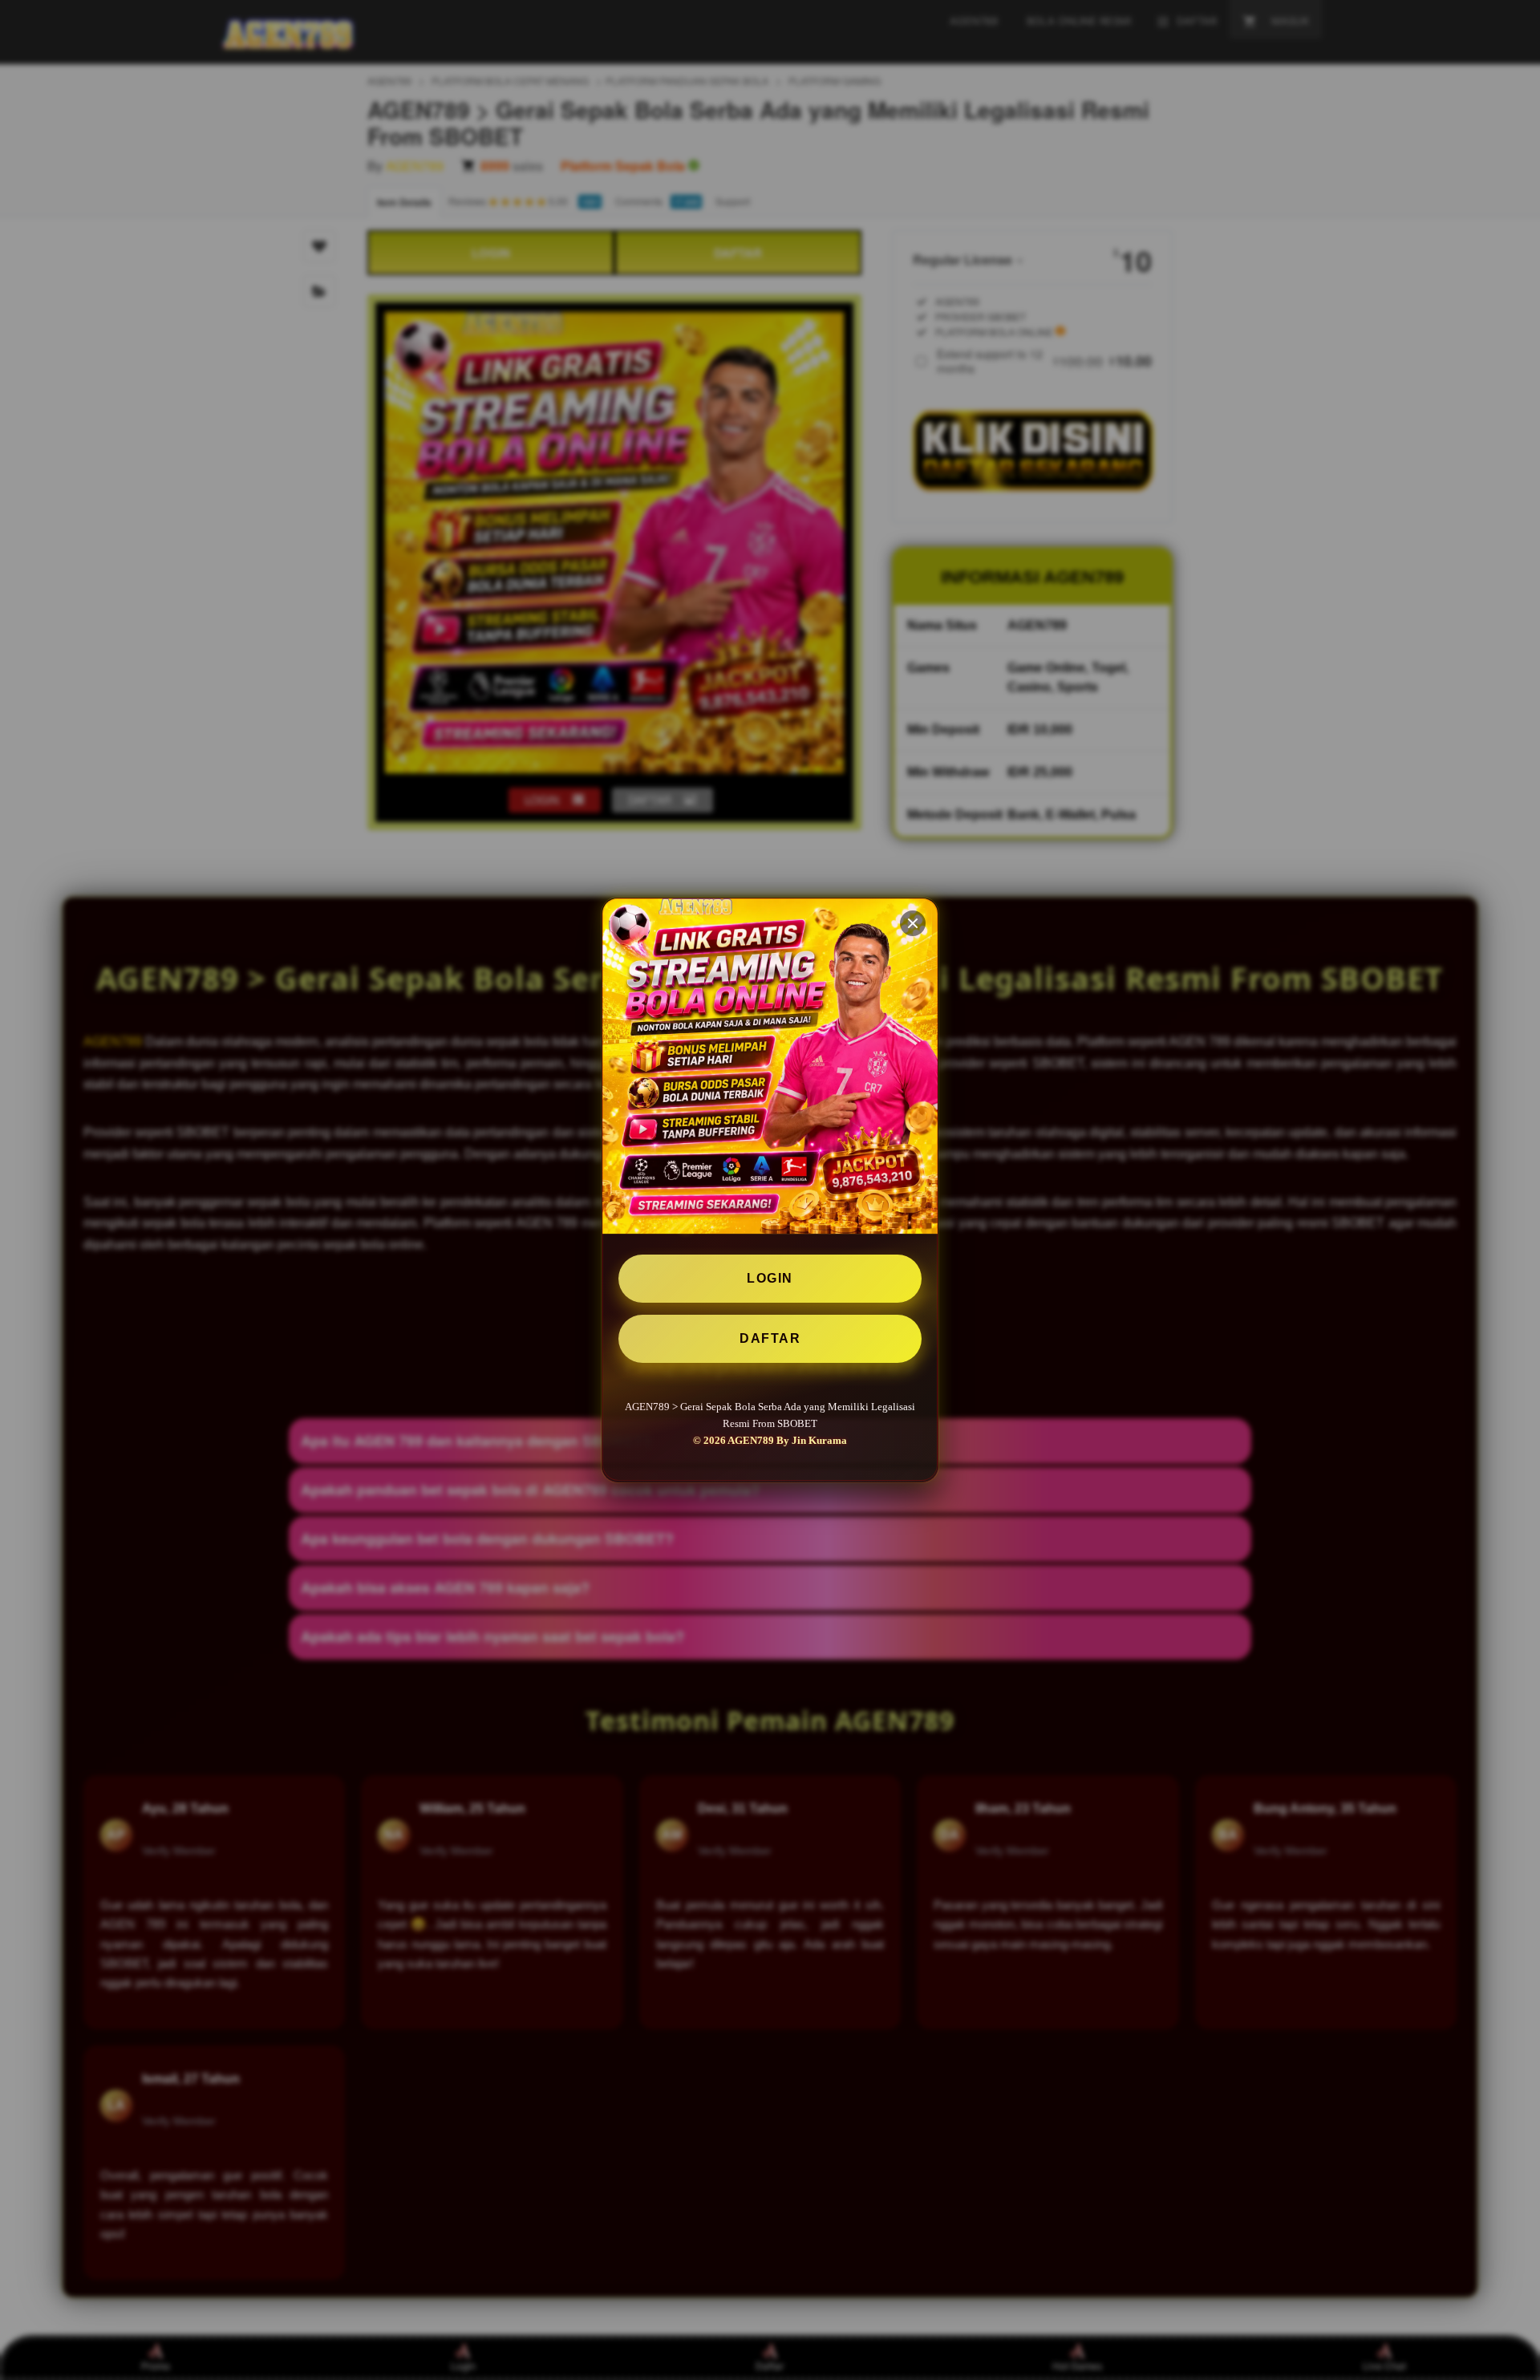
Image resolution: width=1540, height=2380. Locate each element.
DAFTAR (770, 1338)
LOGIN (770, 1278)
